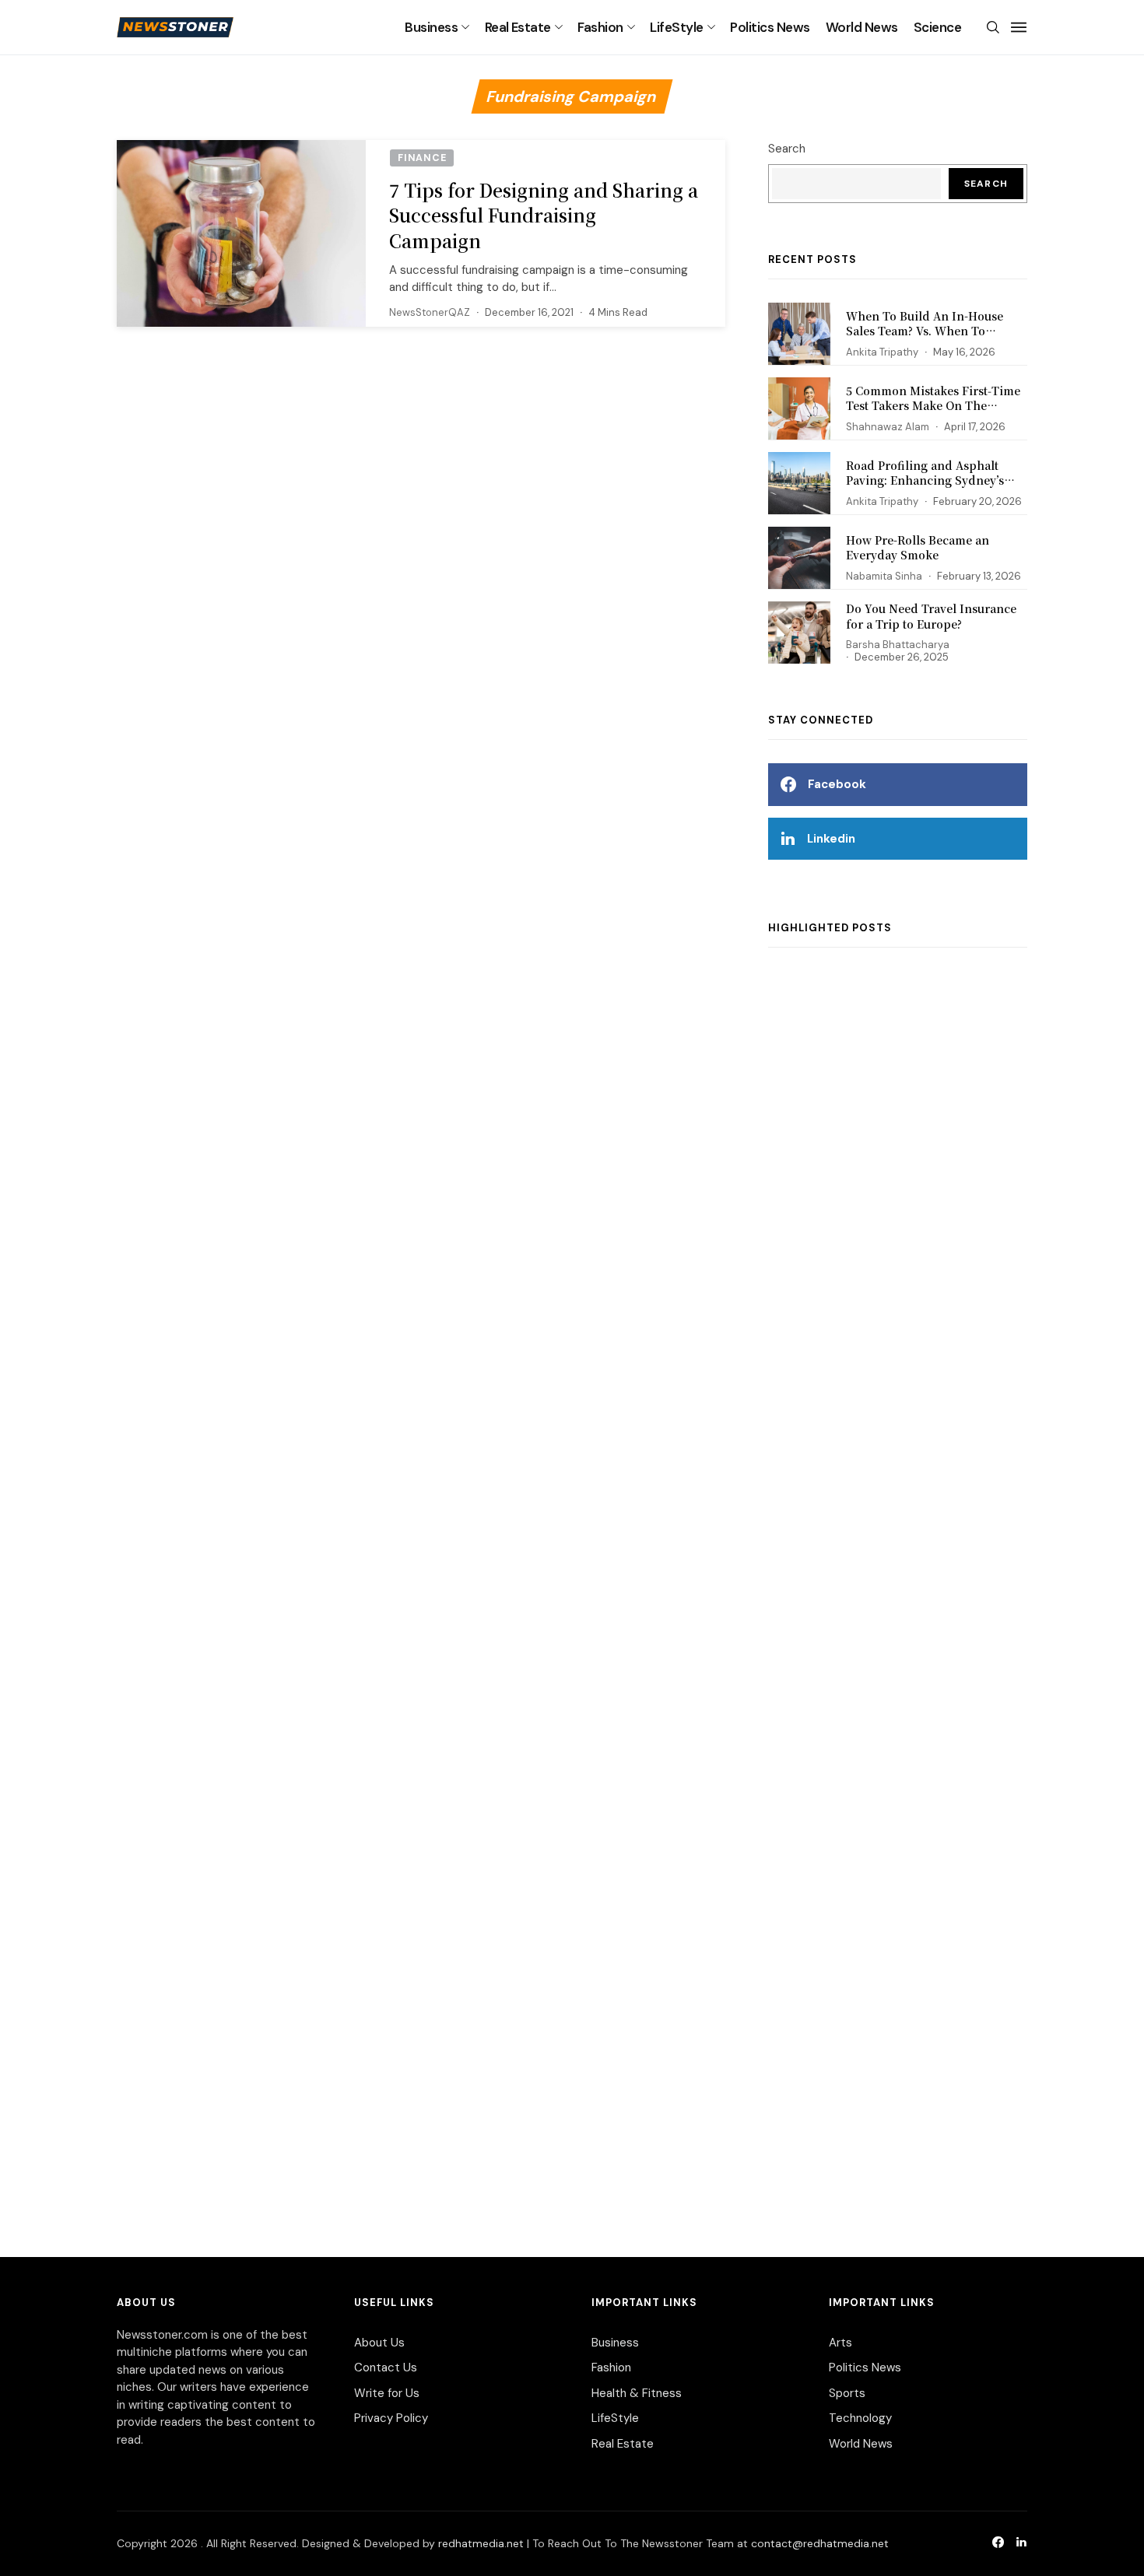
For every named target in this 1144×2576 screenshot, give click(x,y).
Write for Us (387, 2393)
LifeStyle (676, 27)
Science (937, 27)
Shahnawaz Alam (888, 427)
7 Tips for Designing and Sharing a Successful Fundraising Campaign (544, 215)
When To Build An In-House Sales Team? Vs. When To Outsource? (925, 331)
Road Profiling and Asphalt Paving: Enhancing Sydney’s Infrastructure (925, 480)
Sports (847, 2393)
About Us (379, 2343)
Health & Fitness (637, 2393)
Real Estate (518, 27)
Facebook (837, 784)
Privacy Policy (391, 2418)
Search (787, 149)
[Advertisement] (898, 1586)
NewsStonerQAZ (430, 312)
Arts (840, 2343)
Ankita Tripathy (882, 352)
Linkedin (831, 839)
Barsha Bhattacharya (898, 645)
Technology (860, 2418)
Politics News (770, 27)
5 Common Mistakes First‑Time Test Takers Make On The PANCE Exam (933, 406)
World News (862, 27)
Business (431, 27)
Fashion (600, 27)
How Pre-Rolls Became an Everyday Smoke (918, 548)
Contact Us (386, 2367)
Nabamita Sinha (884, 576)
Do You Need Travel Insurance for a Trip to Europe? (931, 616)
